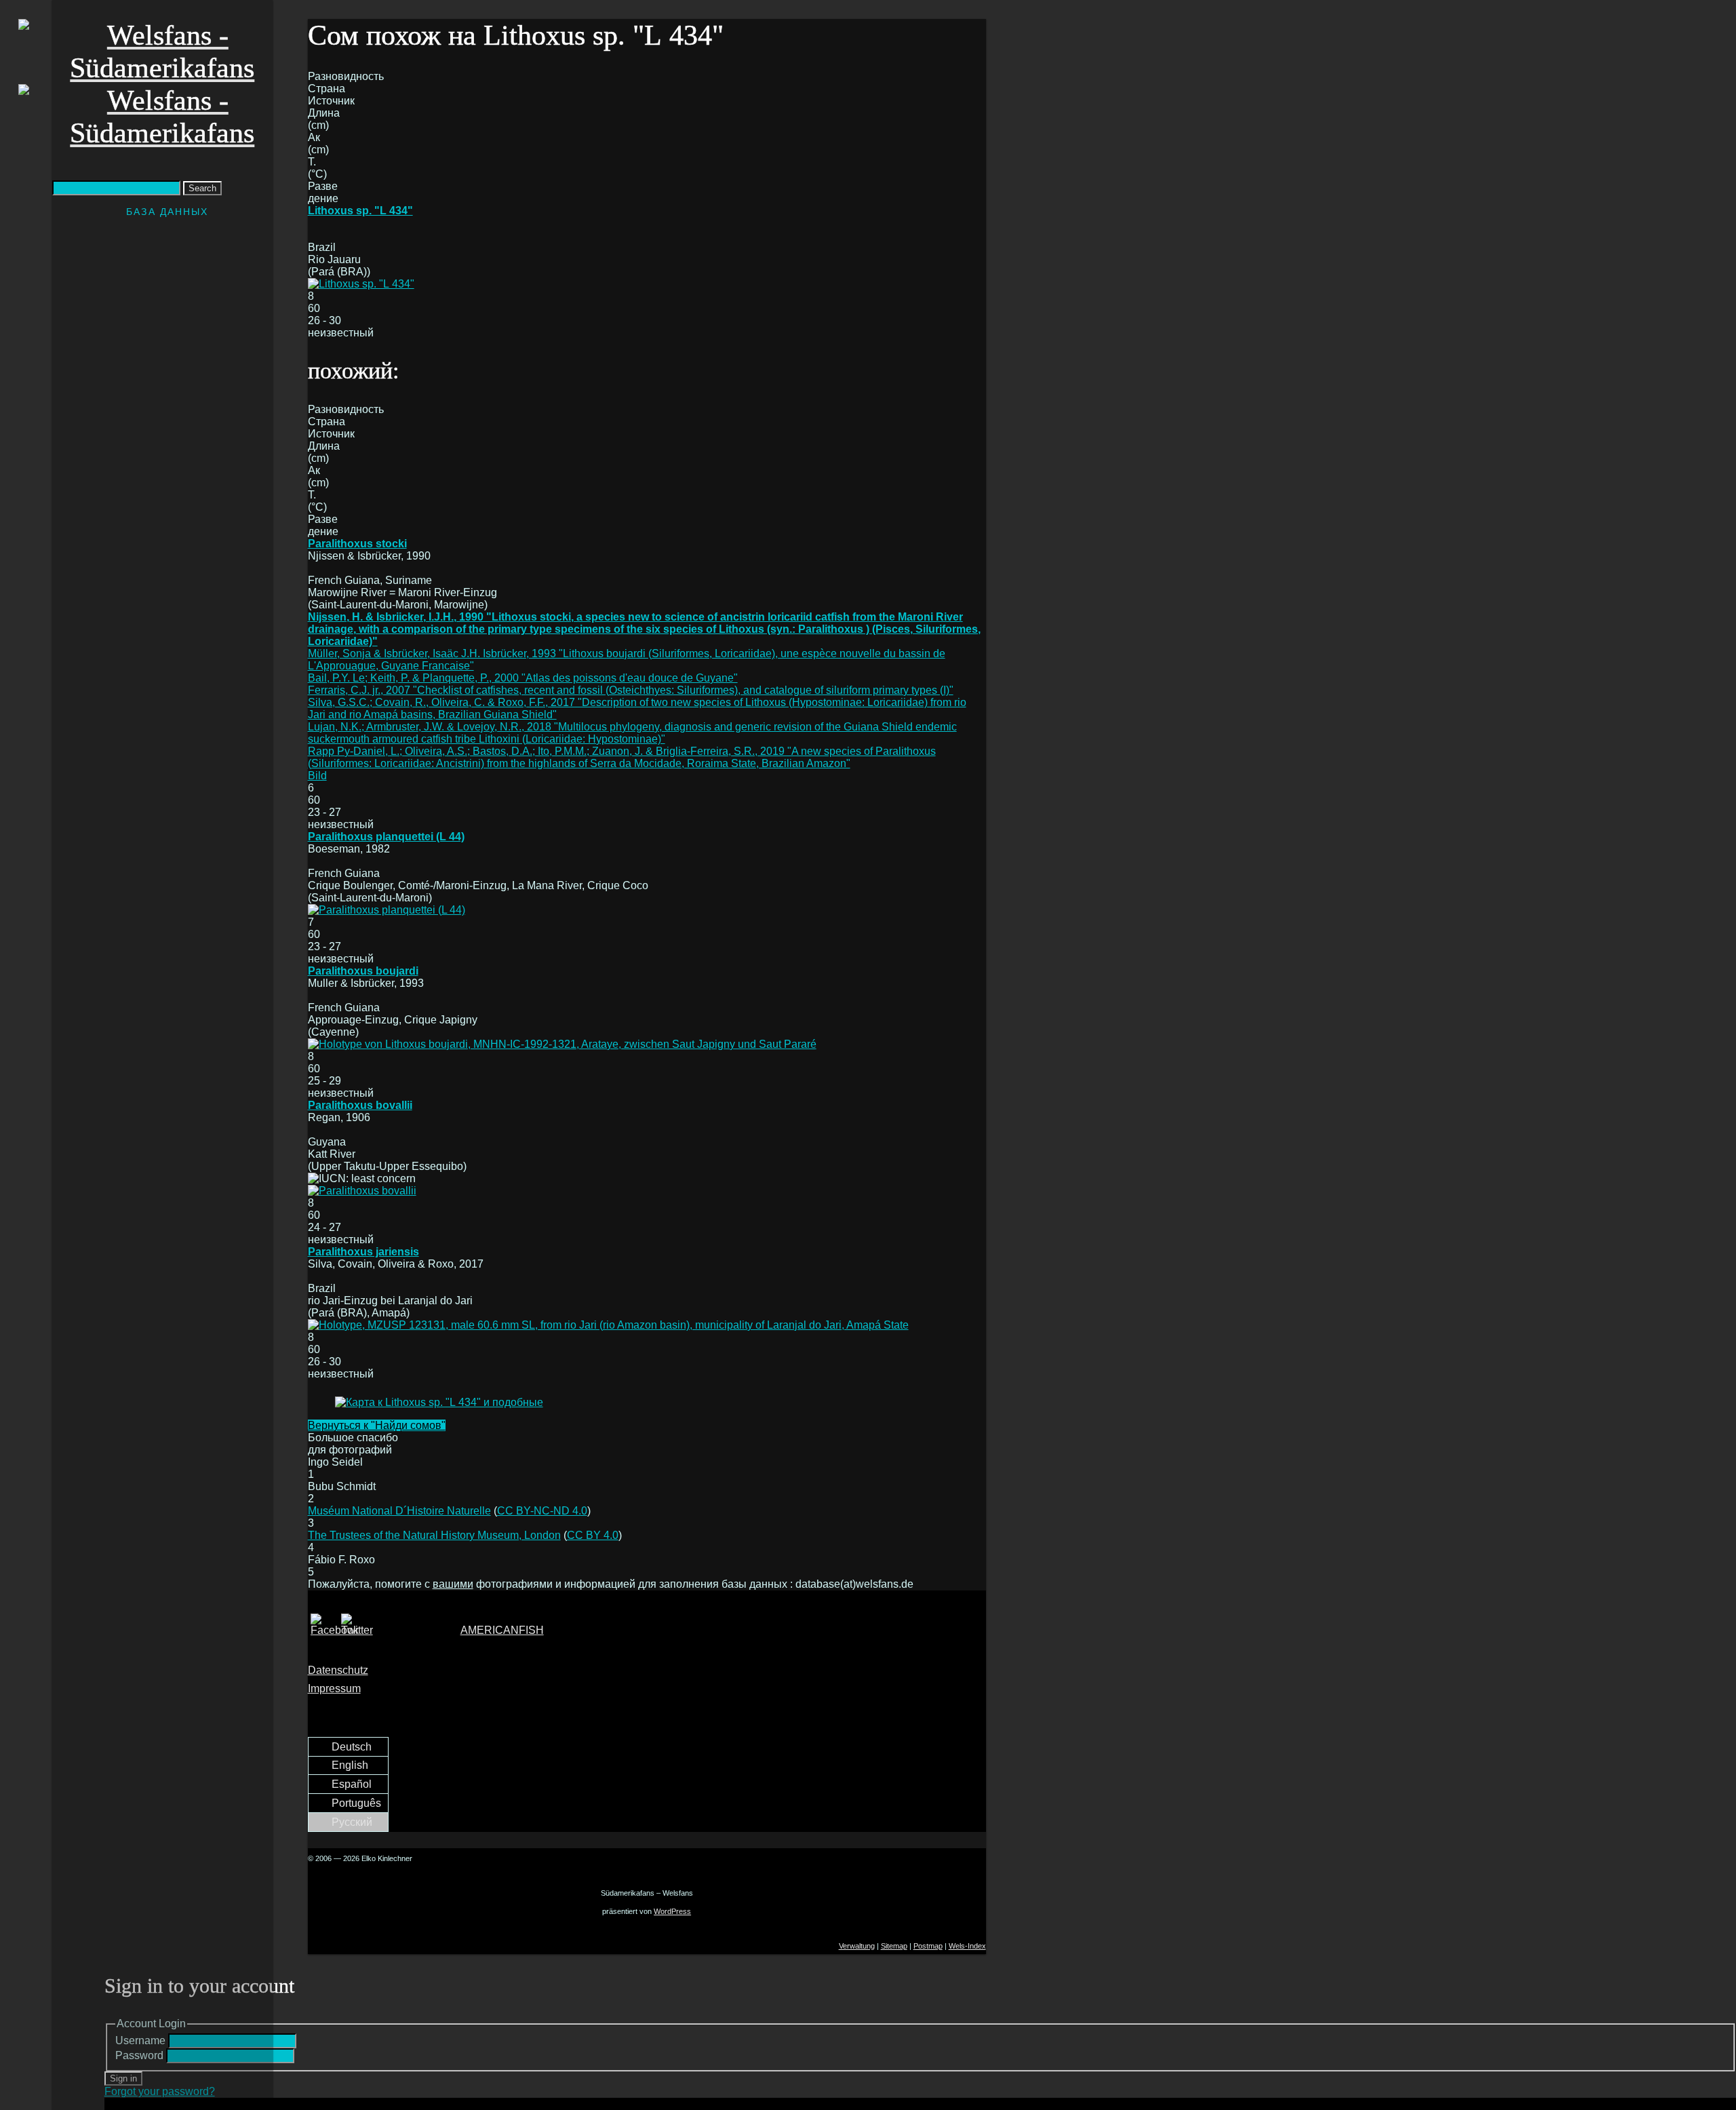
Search (202, 188)
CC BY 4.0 (593, 1535)
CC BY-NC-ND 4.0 (542, 1511)
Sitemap (894, 1946)
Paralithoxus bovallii (360, 1105)
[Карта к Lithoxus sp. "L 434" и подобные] (439, 1402)
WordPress (672, 1911)
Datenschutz (338, 1670)
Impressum (334, 1688)
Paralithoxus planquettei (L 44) (386, 837)
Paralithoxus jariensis (363, 1252)
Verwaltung (857, 1946)
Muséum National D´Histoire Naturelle (399, 1511)
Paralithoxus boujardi (363, 971)
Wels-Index (967, 1946)
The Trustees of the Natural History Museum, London (434, 1535)
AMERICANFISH (502, 1630)
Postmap (928, 1946)
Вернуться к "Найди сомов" (377, 1425)
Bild (317, 776)
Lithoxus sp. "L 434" (360, 211)
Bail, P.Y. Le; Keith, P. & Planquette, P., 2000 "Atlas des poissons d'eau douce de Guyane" (523, 678)
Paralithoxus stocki (357, 544)
